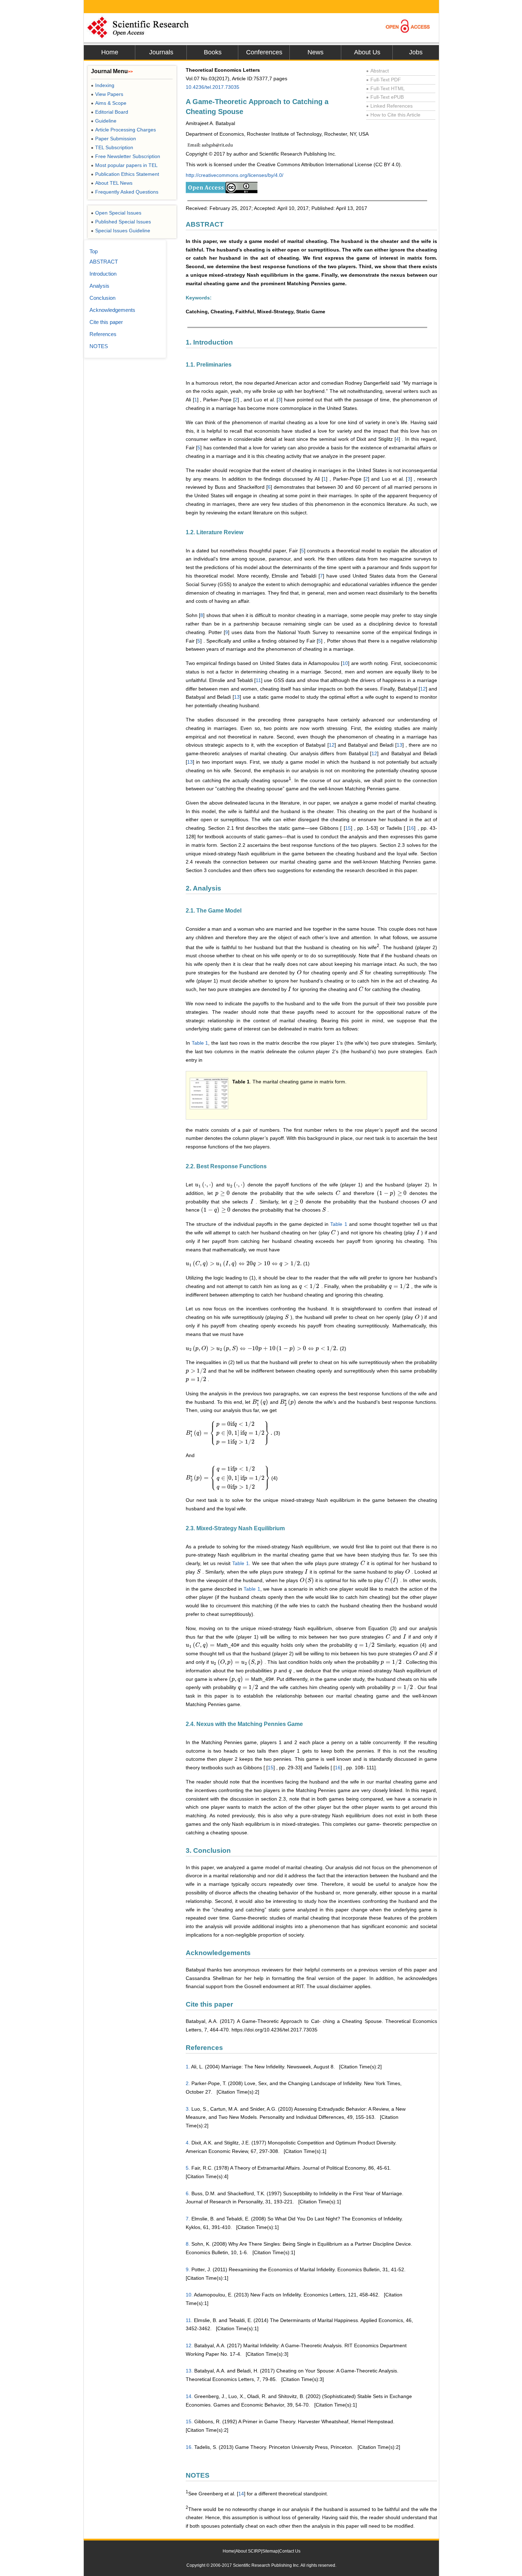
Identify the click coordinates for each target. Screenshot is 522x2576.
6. (188, 2193)
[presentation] (299, 973)
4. (188, 2143)
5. (188, 2168)
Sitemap (270, 2551)
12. (189, 2345)
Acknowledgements (112, 310)
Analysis (99, 286)
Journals (161, 52)
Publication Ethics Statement (125, 174)
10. (189, 2295)
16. (189, 2447)
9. (188, 2269)
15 (348, 828)
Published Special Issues (121, 222)
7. (188, 2219)
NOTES (99, 346)
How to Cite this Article (393, 115)
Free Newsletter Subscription (126, 156)
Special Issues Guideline (121, 231)
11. (189, 2320)
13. (189, 2371)
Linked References (389, 106)
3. (188, 2109)
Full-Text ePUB (385, 97)
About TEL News (112, 183)
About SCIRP (248, 2551)
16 (411, 828)
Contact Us (290, 2551)
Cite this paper (106, 322)
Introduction (103, 274)
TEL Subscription (112, 147)
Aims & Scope (109, 103)
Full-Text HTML (385, 88)
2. (188, 2083)
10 (345, 663)
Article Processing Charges (123, 130)
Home (110, 52)
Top (94, 251)
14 (241, 2494)
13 (237, 697)
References (103, 334)
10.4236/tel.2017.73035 (213, 87)
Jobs (416, 52)
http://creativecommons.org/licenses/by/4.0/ (235, 175)
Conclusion (102, 298)
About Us (367, 52)
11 (258, 680)
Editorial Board (110, 112)
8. (188, 2244)
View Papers (107, 94)
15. (189, 2421)
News (316, 52)
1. (188, 2067)
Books (213, 52)
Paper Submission (113, 139)
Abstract (377, 71)
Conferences (264, 52)
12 (423, 689)
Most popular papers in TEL (124, 165)
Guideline (104, 121)
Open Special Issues (116, 213)
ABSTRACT (104, 262)
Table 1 (200, 1043)
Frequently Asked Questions (125, 192)
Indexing (103, 85)
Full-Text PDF (384, 80)
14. (189, 2396)
